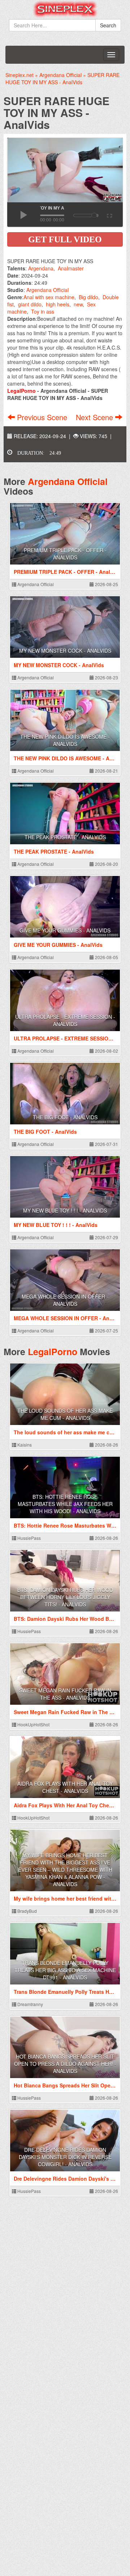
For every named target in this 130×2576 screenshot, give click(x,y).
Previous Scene (42, 417)
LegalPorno (53, 1352)
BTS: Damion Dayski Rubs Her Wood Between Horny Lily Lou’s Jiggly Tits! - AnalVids (65, 1597)
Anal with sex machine (49, 297)
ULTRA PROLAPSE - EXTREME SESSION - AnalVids (65, 1020)
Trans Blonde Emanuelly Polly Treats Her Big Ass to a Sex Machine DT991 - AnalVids (65, 1970)
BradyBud (27, 1911)
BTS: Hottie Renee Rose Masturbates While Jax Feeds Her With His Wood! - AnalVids (65, 1504)
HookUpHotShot (33, 1724)
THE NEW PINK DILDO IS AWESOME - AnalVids (65, 740)
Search (108, 25)
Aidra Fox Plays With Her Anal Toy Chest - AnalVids (65, 1787)
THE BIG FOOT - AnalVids (65, 1117)
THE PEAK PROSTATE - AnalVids (65, 837)
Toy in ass (43, 311)
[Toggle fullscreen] (109, 215)
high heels (58, 304)
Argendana (41, 268)
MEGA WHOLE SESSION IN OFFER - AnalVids (65, 1300)
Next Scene (96, 417)
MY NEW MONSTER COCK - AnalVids (65, 651)
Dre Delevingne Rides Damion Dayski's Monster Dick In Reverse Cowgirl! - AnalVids (65, 2157)
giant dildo (30, 304)
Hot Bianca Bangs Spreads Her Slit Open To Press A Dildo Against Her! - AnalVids (65, 2064)
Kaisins (24, 1445)
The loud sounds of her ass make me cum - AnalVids (65, 1414)
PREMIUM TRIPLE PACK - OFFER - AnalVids (65, 554)
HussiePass (29, 1538)
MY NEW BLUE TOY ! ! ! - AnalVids (65, 1210)
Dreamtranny (30, 2004)
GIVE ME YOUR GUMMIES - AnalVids (65, 930)
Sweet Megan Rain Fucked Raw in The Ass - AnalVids (65, 1694)
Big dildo (88, 297)
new (78, 304)
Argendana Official (47, 290)
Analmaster (71, 268)
